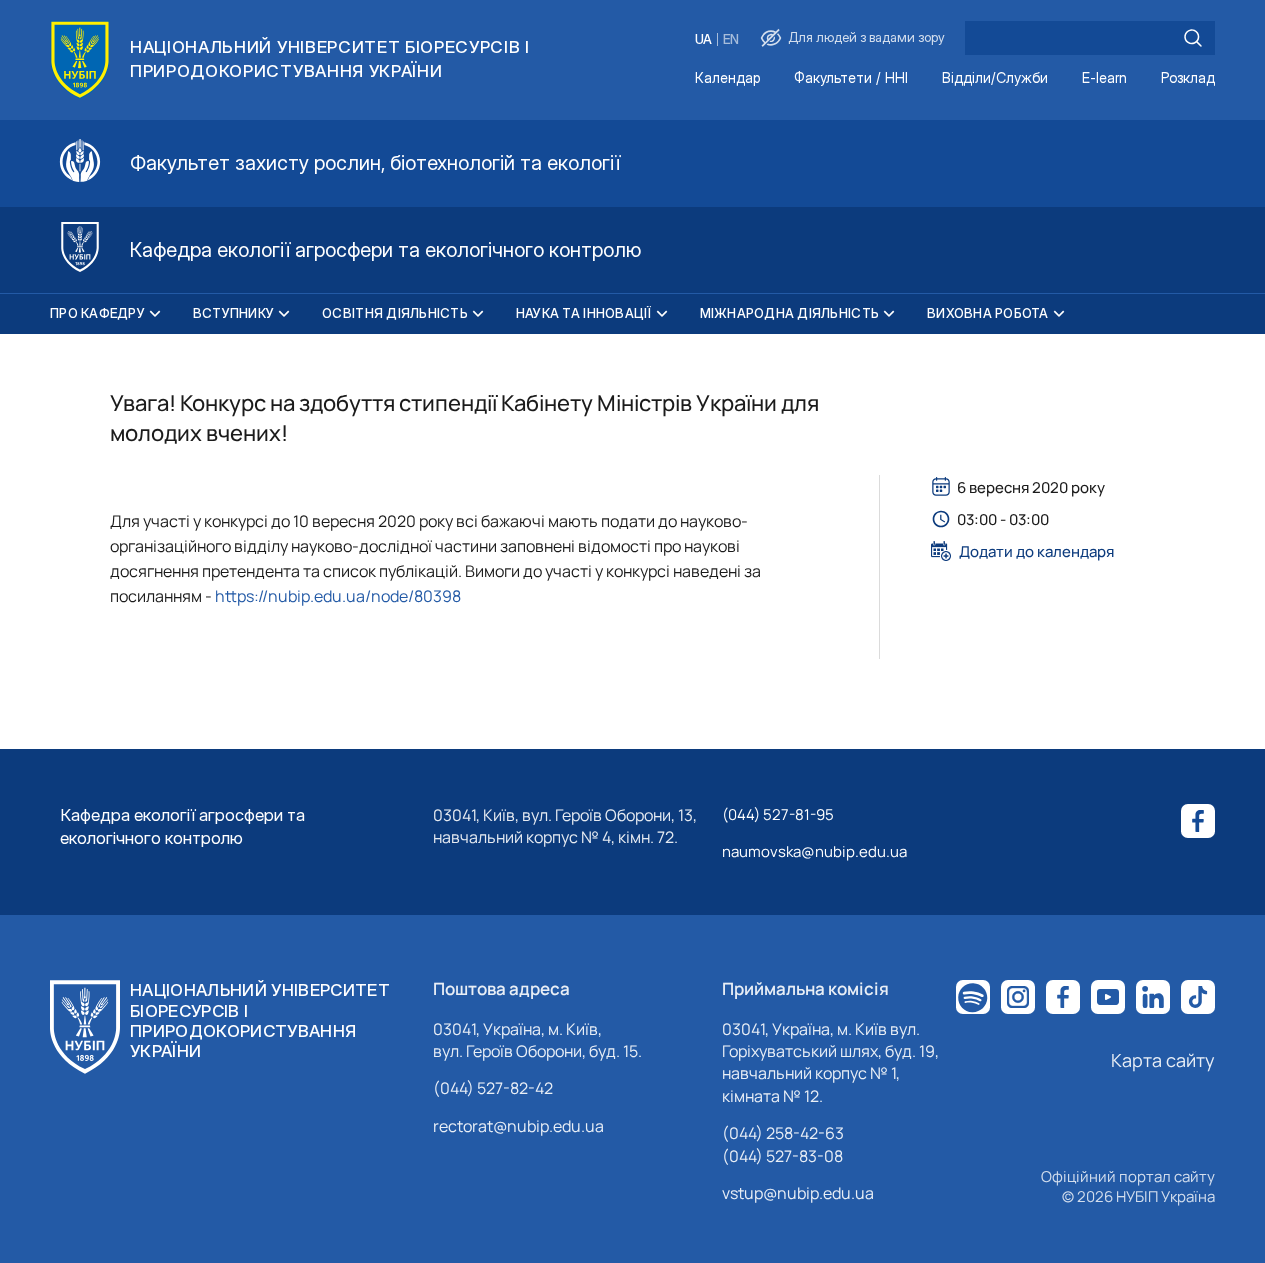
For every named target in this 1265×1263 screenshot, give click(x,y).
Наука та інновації (584, 313)
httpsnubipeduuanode (338, 596)
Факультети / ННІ (851, 78)
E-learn (1104, 78)
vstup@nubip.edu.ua (798, 1193)
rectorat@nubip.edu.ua (518, 1126)
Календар (727, 78)
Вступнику (233, 313)
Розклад (1188, 78)
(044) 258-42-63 (783, 1133)
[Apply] (1193, 38)
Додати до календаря (1036, 551)
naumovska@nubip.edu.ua (814, 851)
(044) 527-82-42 (493, 1088)
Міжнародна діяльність (789, 313)
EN (731, 39)
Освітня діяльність (395, 313)
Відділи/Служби (995, 78)
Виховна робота (988, 313)
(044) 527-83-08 (782, 1156)
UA (703, 39)
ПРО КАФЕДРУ (97, 313)
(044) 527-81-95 (778, 814)
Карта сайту (1163, 1060)
